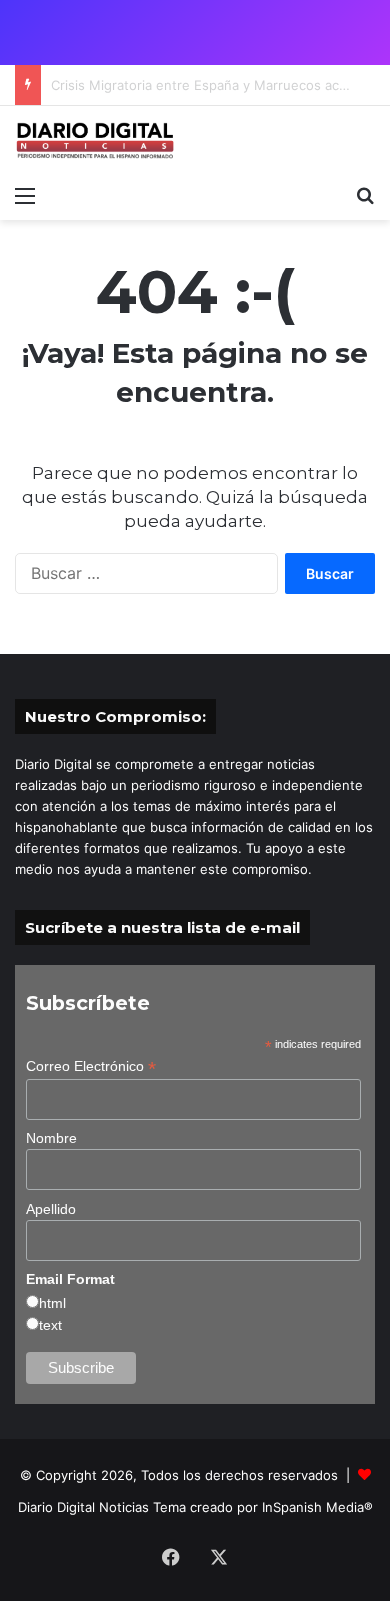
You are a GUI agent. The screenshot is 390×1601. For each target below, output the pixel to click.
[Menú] (25, 195)
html (52, 1303)
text (50, 1325)
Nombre (51, 1138)
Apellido (51, 1209)
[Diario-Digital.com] (95, 140)
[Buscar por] (365, 195)
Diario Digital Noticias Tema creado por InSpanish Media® (195, 1507)
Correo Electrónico (91, 1066)
